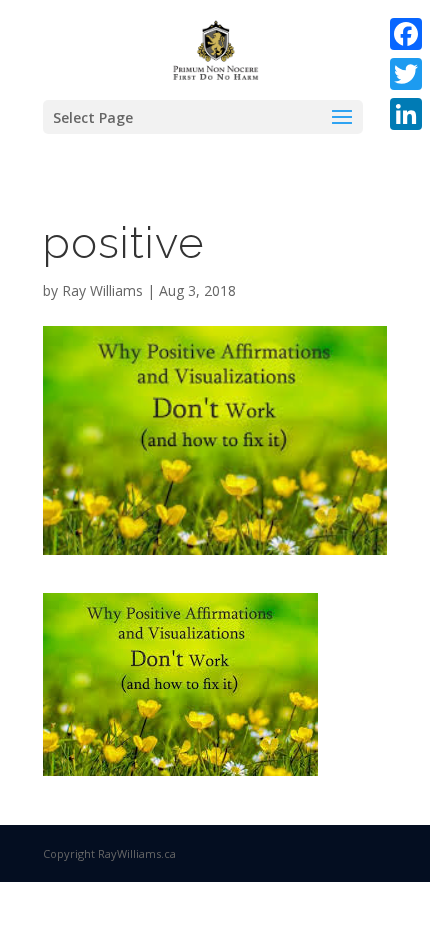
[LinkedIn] (406, 114)
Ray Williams (102, 290)
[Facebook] (406, 34)
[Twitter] (406, 74)
